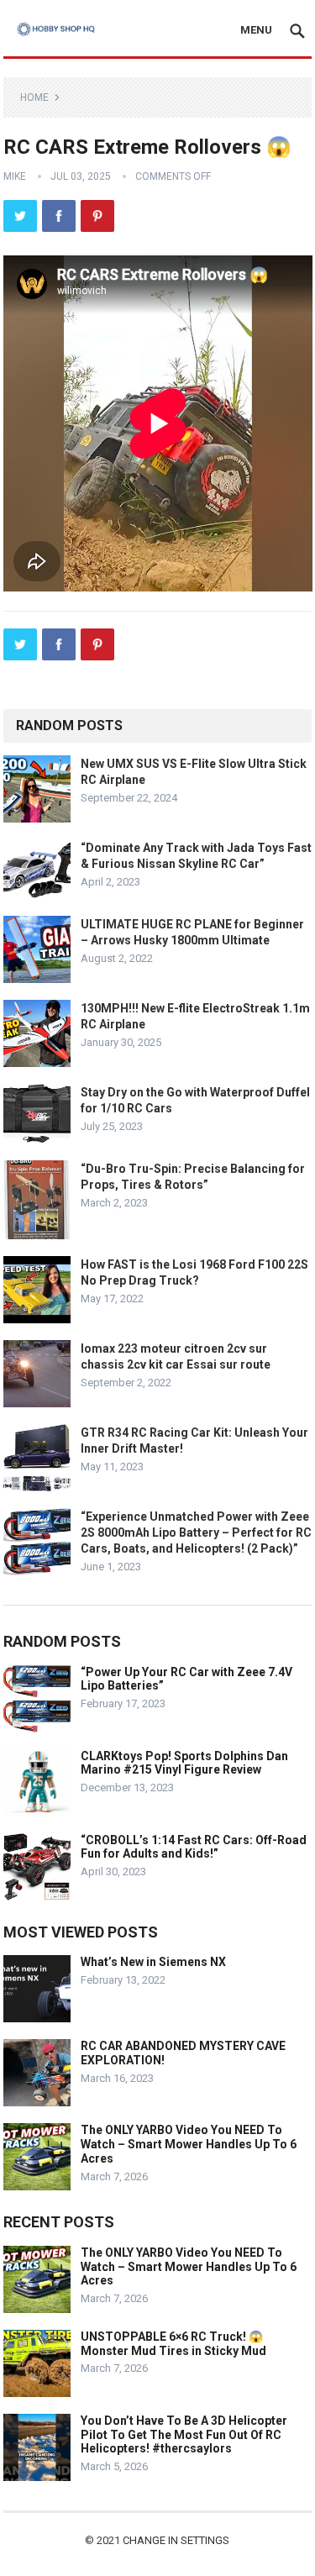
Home (34, 97)
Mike (15, 176)
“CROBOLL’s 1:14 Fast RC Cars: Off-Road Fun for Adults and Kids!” (194, 1847)
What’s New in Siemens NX (153, 1962)
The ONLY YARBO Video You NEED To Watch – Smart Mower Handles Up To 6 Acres (189, 2144)
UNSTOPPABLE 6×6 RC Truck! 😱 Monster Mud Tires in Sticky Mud (173, 2344)
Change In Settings (176, 2540)
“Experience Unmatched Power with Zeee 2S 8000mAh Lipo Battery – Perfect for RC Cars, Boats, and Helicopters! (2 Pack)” (196, 1532)
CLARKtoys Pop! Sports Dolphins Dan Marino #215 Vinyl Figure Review (184, 1763)
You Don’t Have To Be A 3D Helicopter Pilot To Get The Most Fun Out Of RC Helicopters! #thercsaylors (184, 2435)
